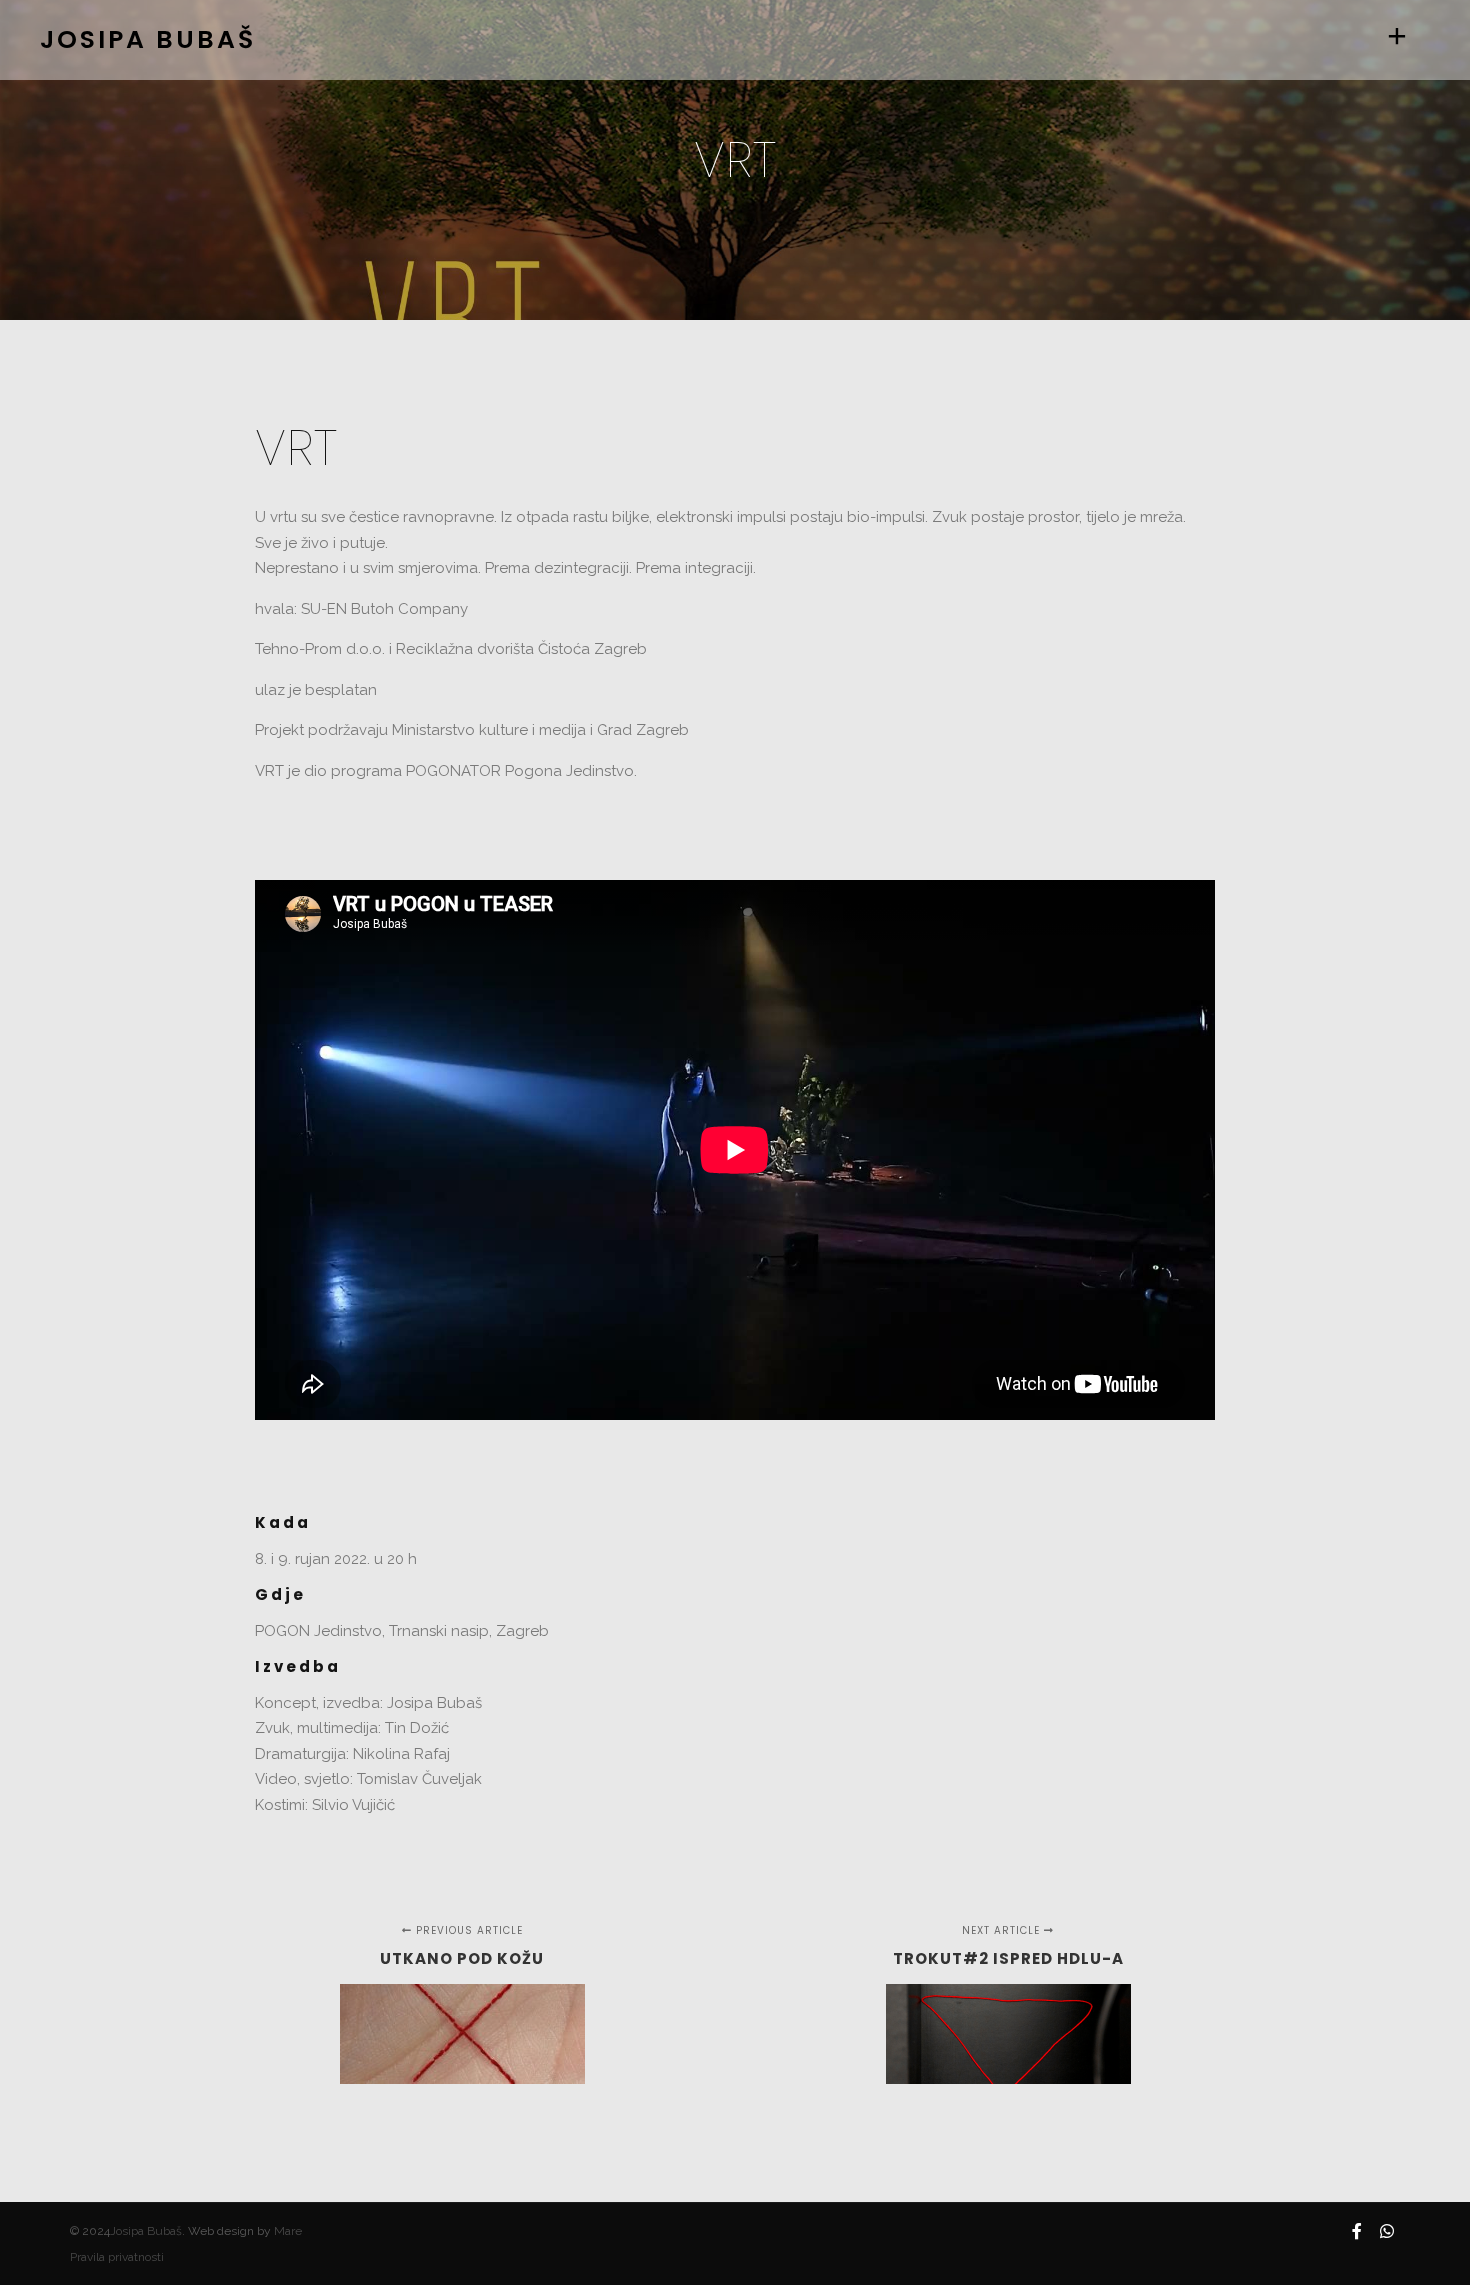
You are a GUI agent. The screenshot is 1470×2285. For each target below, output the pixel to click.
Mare (288, 2231)
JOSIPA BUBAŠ (140, 39)
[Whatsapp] (1387, 2231)
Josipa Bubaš (146, 2231)
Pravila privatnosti (117, 2257)
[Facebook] (1357, 2231)
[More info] (1397, 40)
